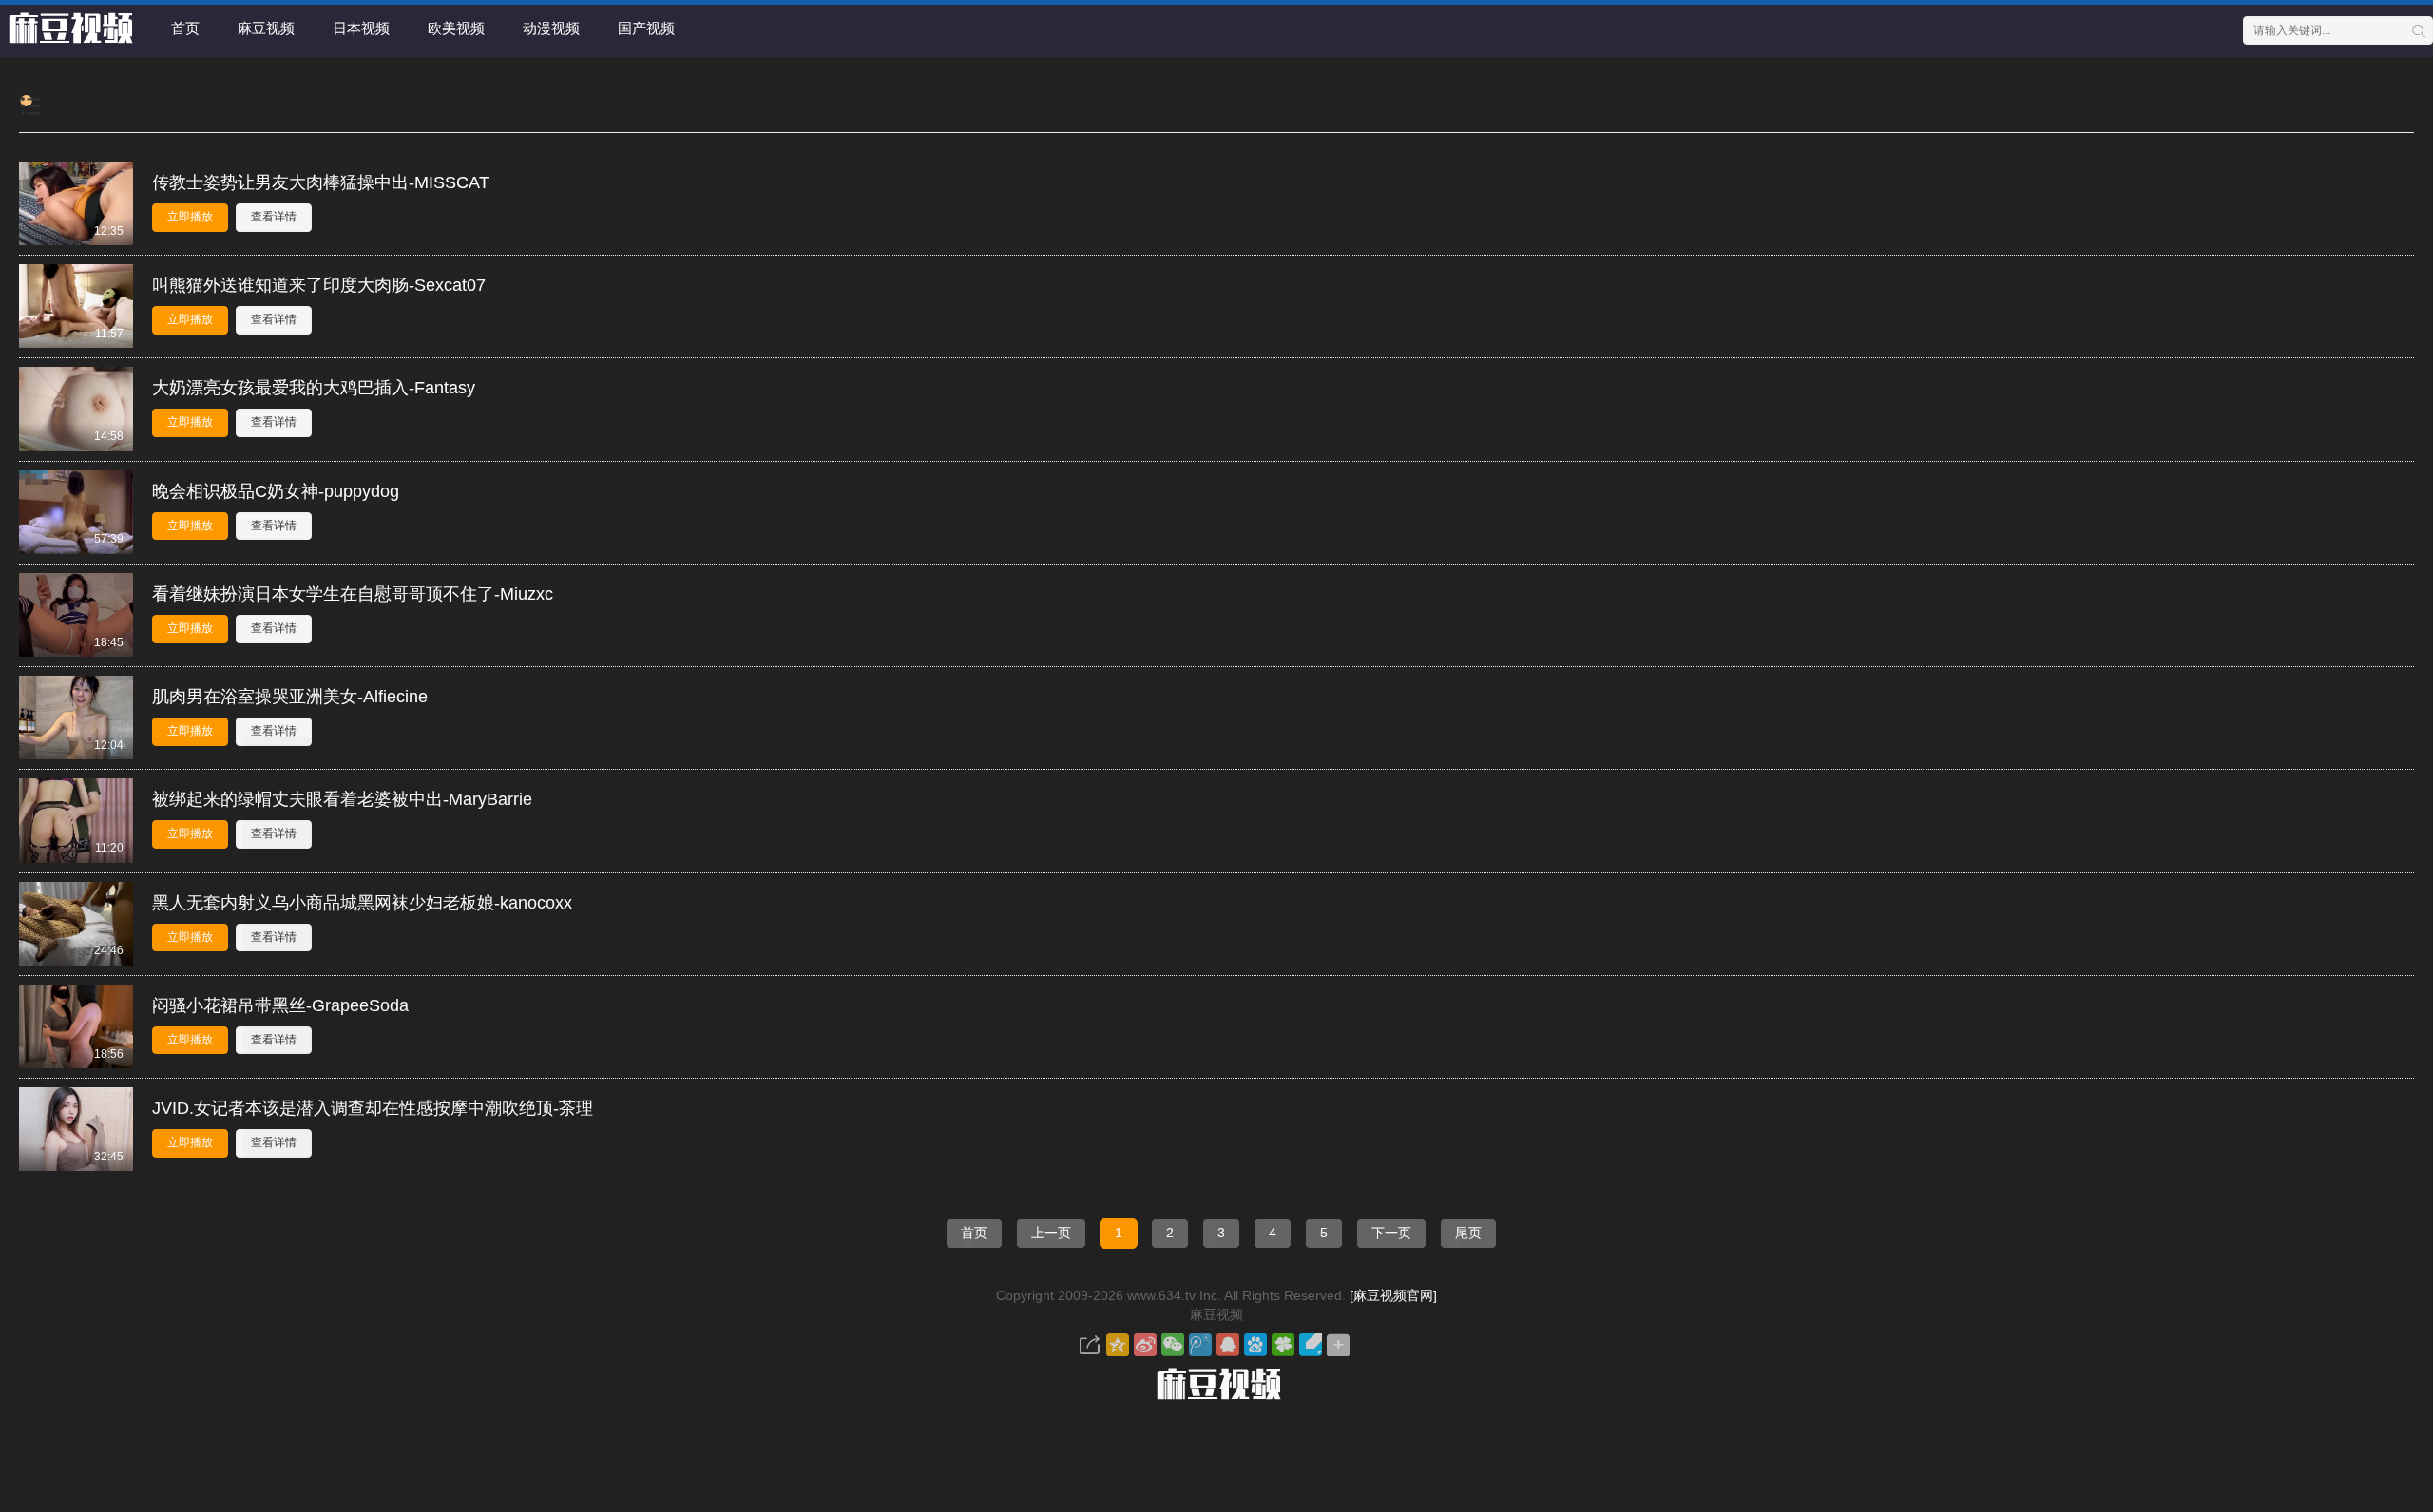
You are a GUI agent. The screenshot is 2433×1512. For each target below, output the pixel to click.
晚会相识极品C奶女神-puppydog (276, 491)
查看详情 (274, 217)
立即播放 (190, 217)
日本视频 (361, 28)
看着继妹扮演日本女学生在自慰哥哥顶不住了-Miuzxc (353, 594)
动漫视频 (551, 28)
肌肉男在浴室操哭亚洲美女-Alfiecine (290, 697)
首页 (185, 28)
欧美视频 (456, 28)
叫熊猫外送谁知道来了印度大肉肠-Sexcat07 (319, 285)
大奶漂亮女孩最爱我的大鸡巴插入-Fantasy (314, 388)
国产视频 (646, 28)
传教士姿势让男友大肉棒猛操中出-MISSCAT (321, 182)
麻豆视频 (266, 28)
